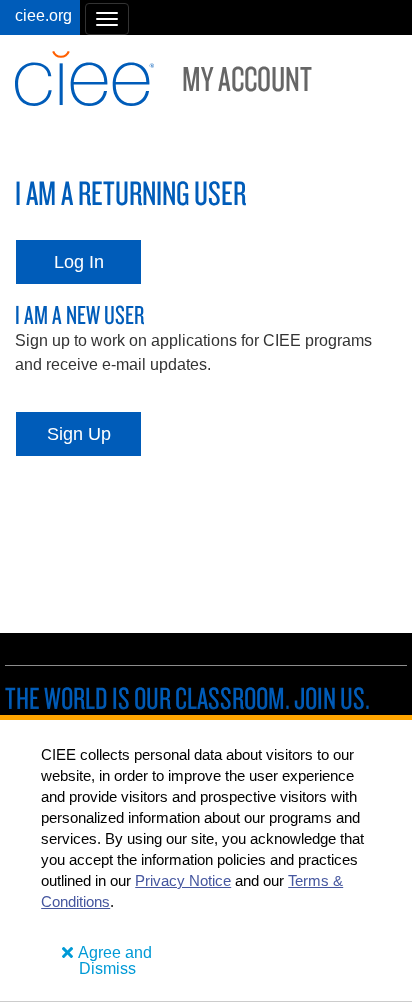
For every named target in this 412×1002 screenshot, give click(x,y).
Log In (79, 262)
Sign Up (79, 434)
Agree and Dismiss (115, 960)
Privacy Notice (183, 880)
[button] (107, 19)
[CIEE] (40, 17)
